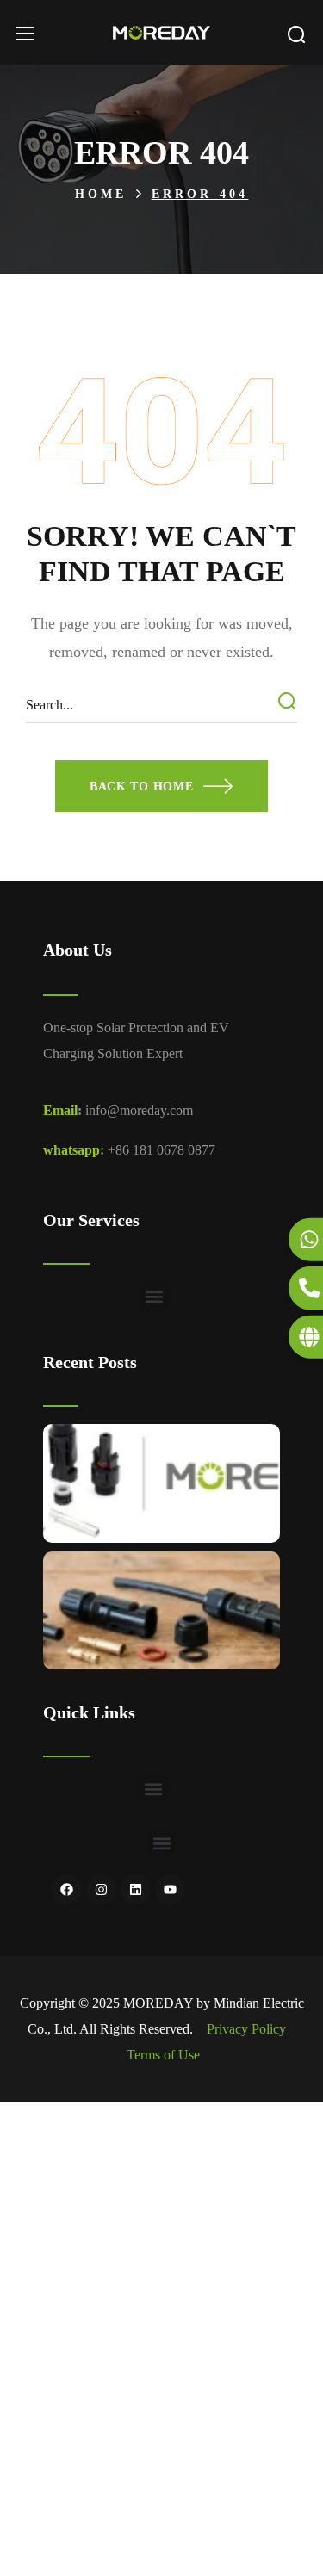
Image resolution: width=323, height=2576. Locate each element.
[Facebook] (67, 1889)
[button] (296, 34)
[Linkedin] (136, 1889)
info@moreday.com (139, 1110)
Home (101, 194)
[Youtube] (170, 1889)
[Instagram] (101, 1889)
